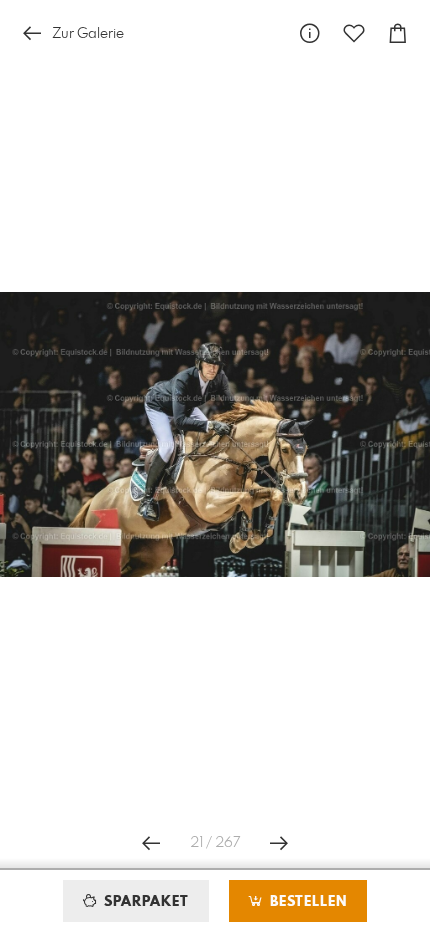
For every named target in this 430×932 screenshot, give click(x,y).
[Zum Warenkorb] (398, 33)
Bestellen (306, 902)
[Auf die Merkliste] (354, 33)
